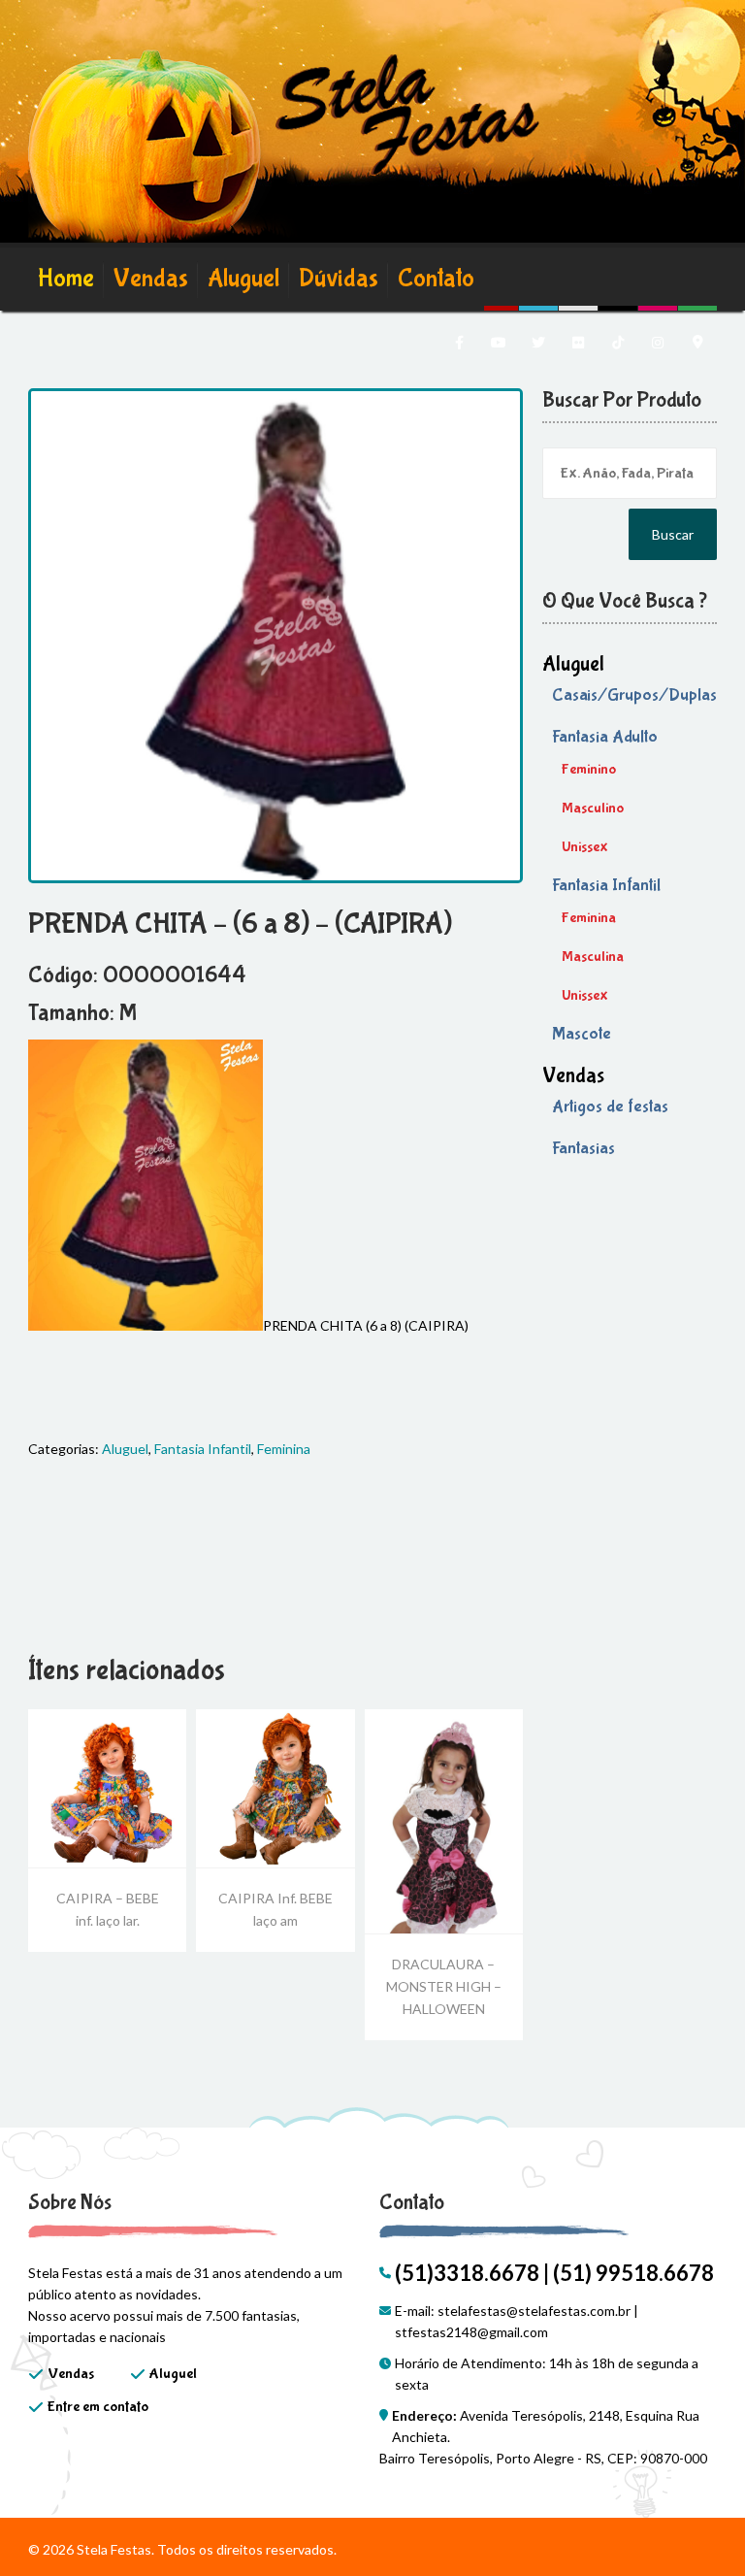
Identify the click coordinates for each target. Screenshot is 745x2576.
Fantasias (583, 1149)
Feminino (589, 769)
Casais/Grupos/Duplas (634, 695)
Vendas (151, 279)
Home (66, 279)
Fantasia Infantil (203, 1449)
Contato (436, 279)
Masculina (593, 957)
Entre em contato (98, 2407)
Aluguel (243, 279)
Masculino (593, 808)
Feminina (284, 1449)
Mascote (582, 1034)
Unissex (585, 847)
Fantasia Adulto (605, 737)
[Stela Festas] (284, 150)
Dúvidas (339, 279)
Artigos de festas (610, 1107)
